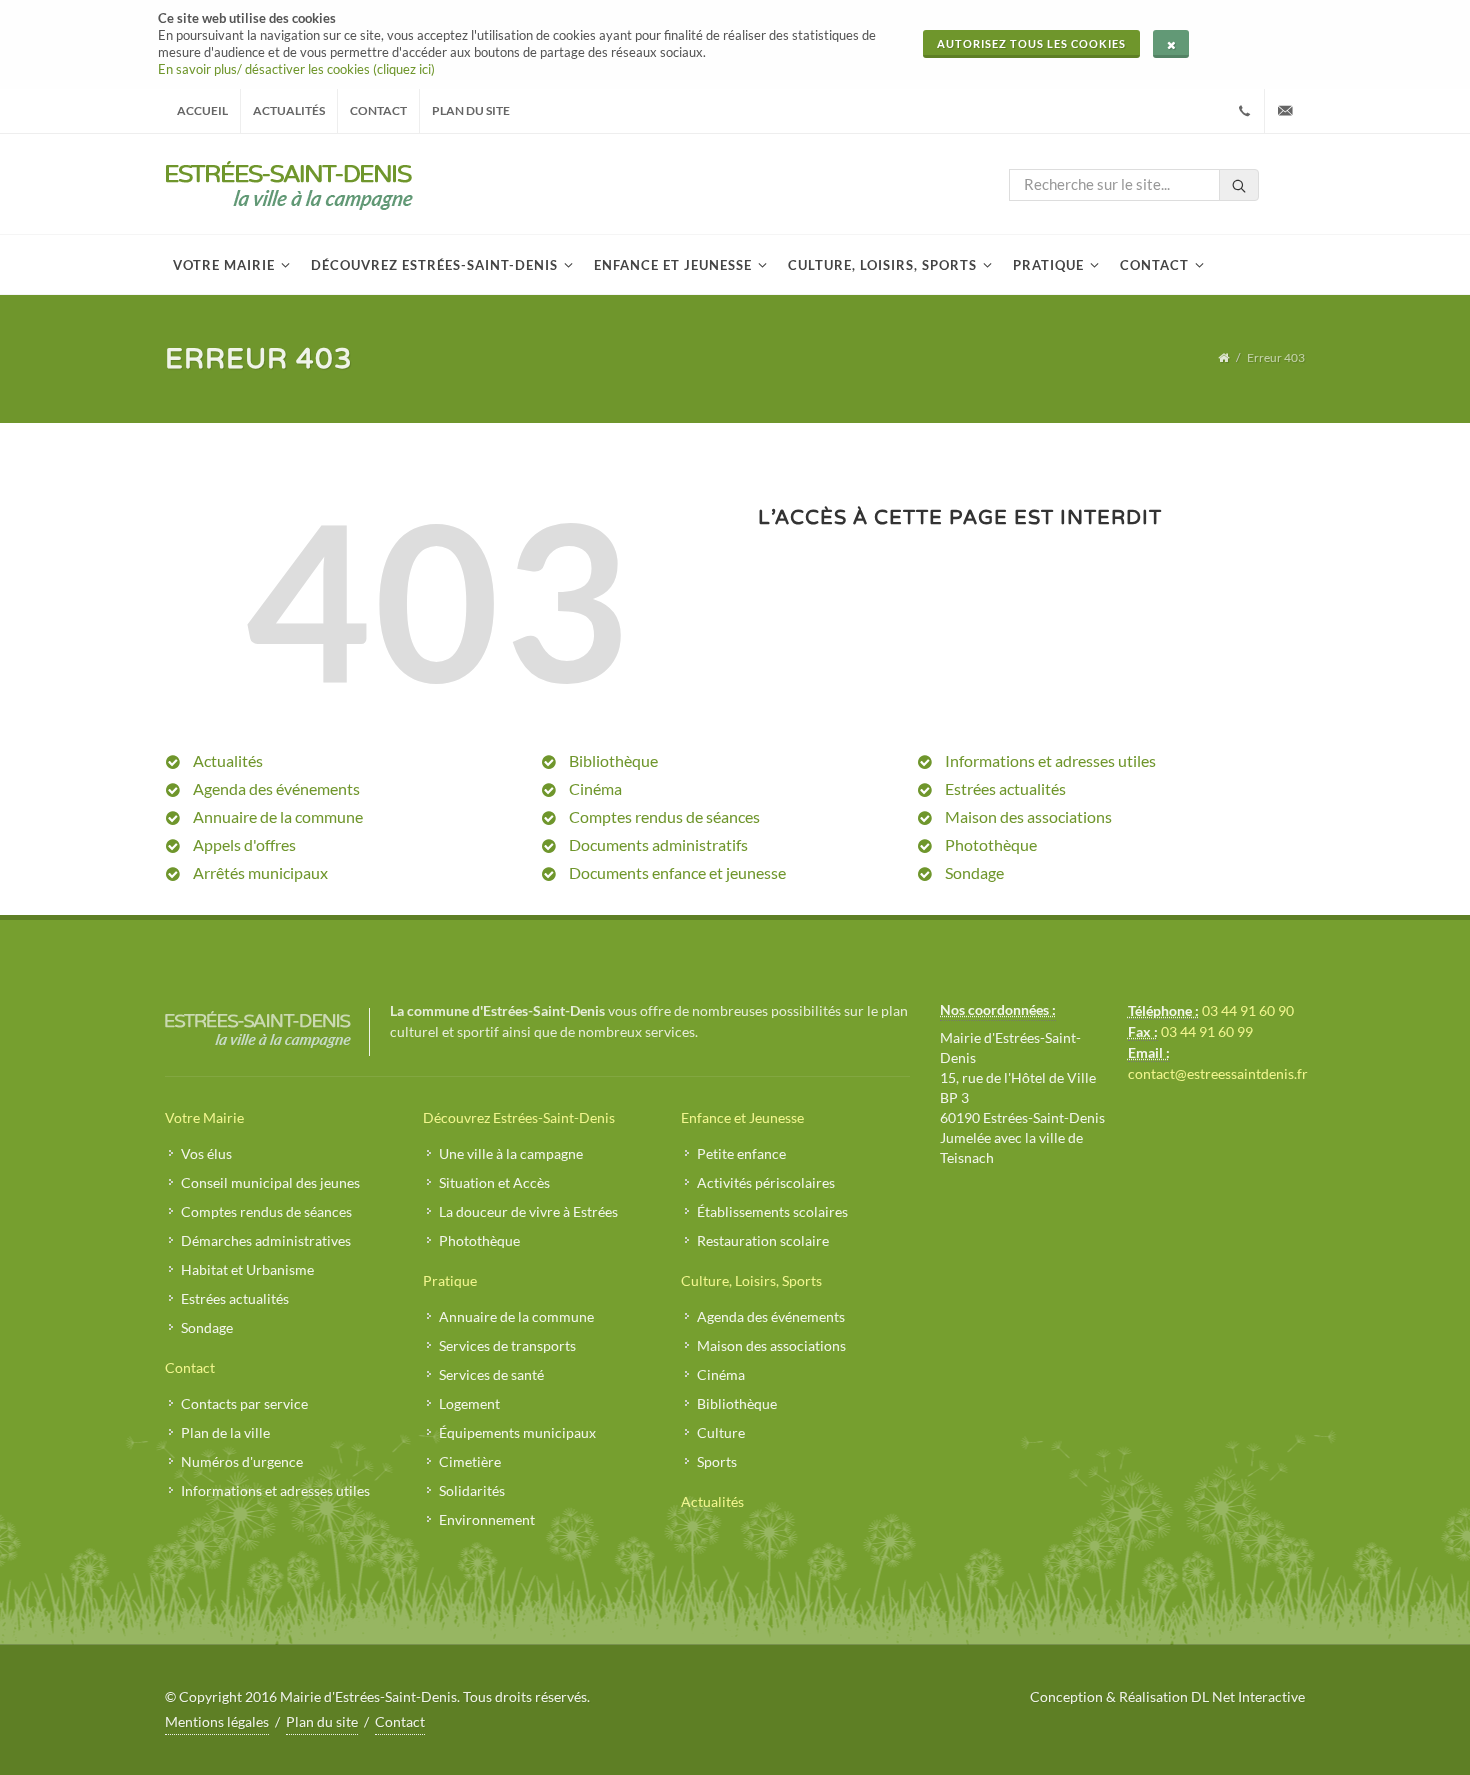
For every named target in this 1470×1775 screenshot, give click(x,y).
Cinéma (595, 788)
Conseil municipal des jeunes (270, 1182)
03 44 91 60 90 (1248, 1010)
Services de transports (507, 1345)
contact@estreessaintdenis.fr (1218, 1073)
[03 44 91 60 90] (1244, 111)
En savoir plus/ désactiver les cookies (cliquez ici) (296, 69)
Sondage (974, 872)
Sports (717, 1461)
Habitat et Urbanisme (247, 1269)
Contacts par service (244, 1403)
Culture (721, 1432)
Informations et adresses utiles (1050, 760)
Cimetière (470, 1461)
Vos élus (206, 1153)
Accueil (202, 110)
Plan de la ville (225, 1432)
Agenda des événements (276, 788)
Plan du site (471, 110)
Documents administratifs (658, 844)
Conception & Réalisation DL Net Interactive (1167, 1696)
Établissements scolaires (772, 1211)
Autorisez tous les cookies (1031, 43)
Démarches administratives (266, 1240)
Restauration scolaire (763, 1240)
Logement (469, 1403)
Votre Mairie (204, 1117)
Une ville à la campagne (511, 1153)
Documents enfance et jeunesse (677, 872)
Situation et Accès (494, 1182)
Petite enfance (741, 1153)
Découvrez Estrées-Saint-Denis (519, 1117)
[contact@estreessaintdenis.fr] (1285, 111)
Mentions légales (217, 1721)
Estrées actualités (1005, 788)
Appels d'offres (244, 844)
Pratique (450, 1280)
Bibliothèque (613, 760)
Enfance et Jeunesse (742, 1117)
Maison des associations (1028, 816)
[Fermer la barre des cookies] (1171, 44)
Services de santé (491, 1374)
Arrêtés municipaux (260, 872)
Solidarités (472, 1490)
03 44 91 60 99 (1207, 1031)
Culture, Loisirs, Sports (751, 1280)
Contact (378, 110)
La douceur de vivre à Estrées (528, 1211)
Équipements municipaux (517, 1432)
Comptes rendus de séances (664, 816)
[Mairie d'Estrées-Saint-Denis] (289, 184)
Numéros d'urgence (242, 1461)
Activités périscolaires (766, 1182)
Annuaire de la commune (278, 816)
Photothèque (991, 844)
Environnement (487, 1519)
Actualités (289, 110)
